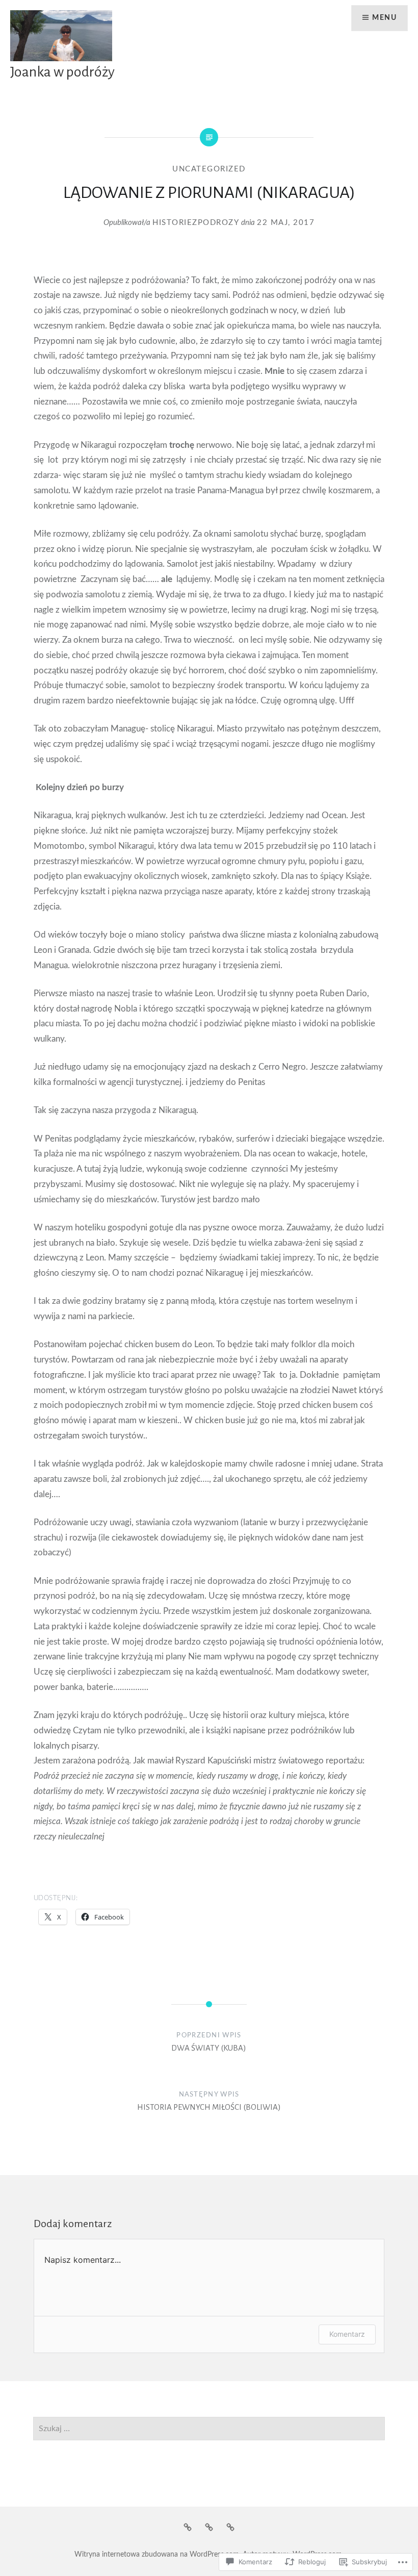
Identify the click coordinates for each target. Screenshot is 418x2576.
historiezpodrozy (196, 223)
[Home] (188, 2528)
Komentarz (347, 2334)
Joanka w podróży (62, 72)
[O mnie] (209, 2528)
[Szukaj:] (209, 2429)
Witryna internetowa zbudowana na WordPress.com (157, 2555)
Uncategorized (209, 169)
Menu (384, 18)
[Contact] (230, 2528)
